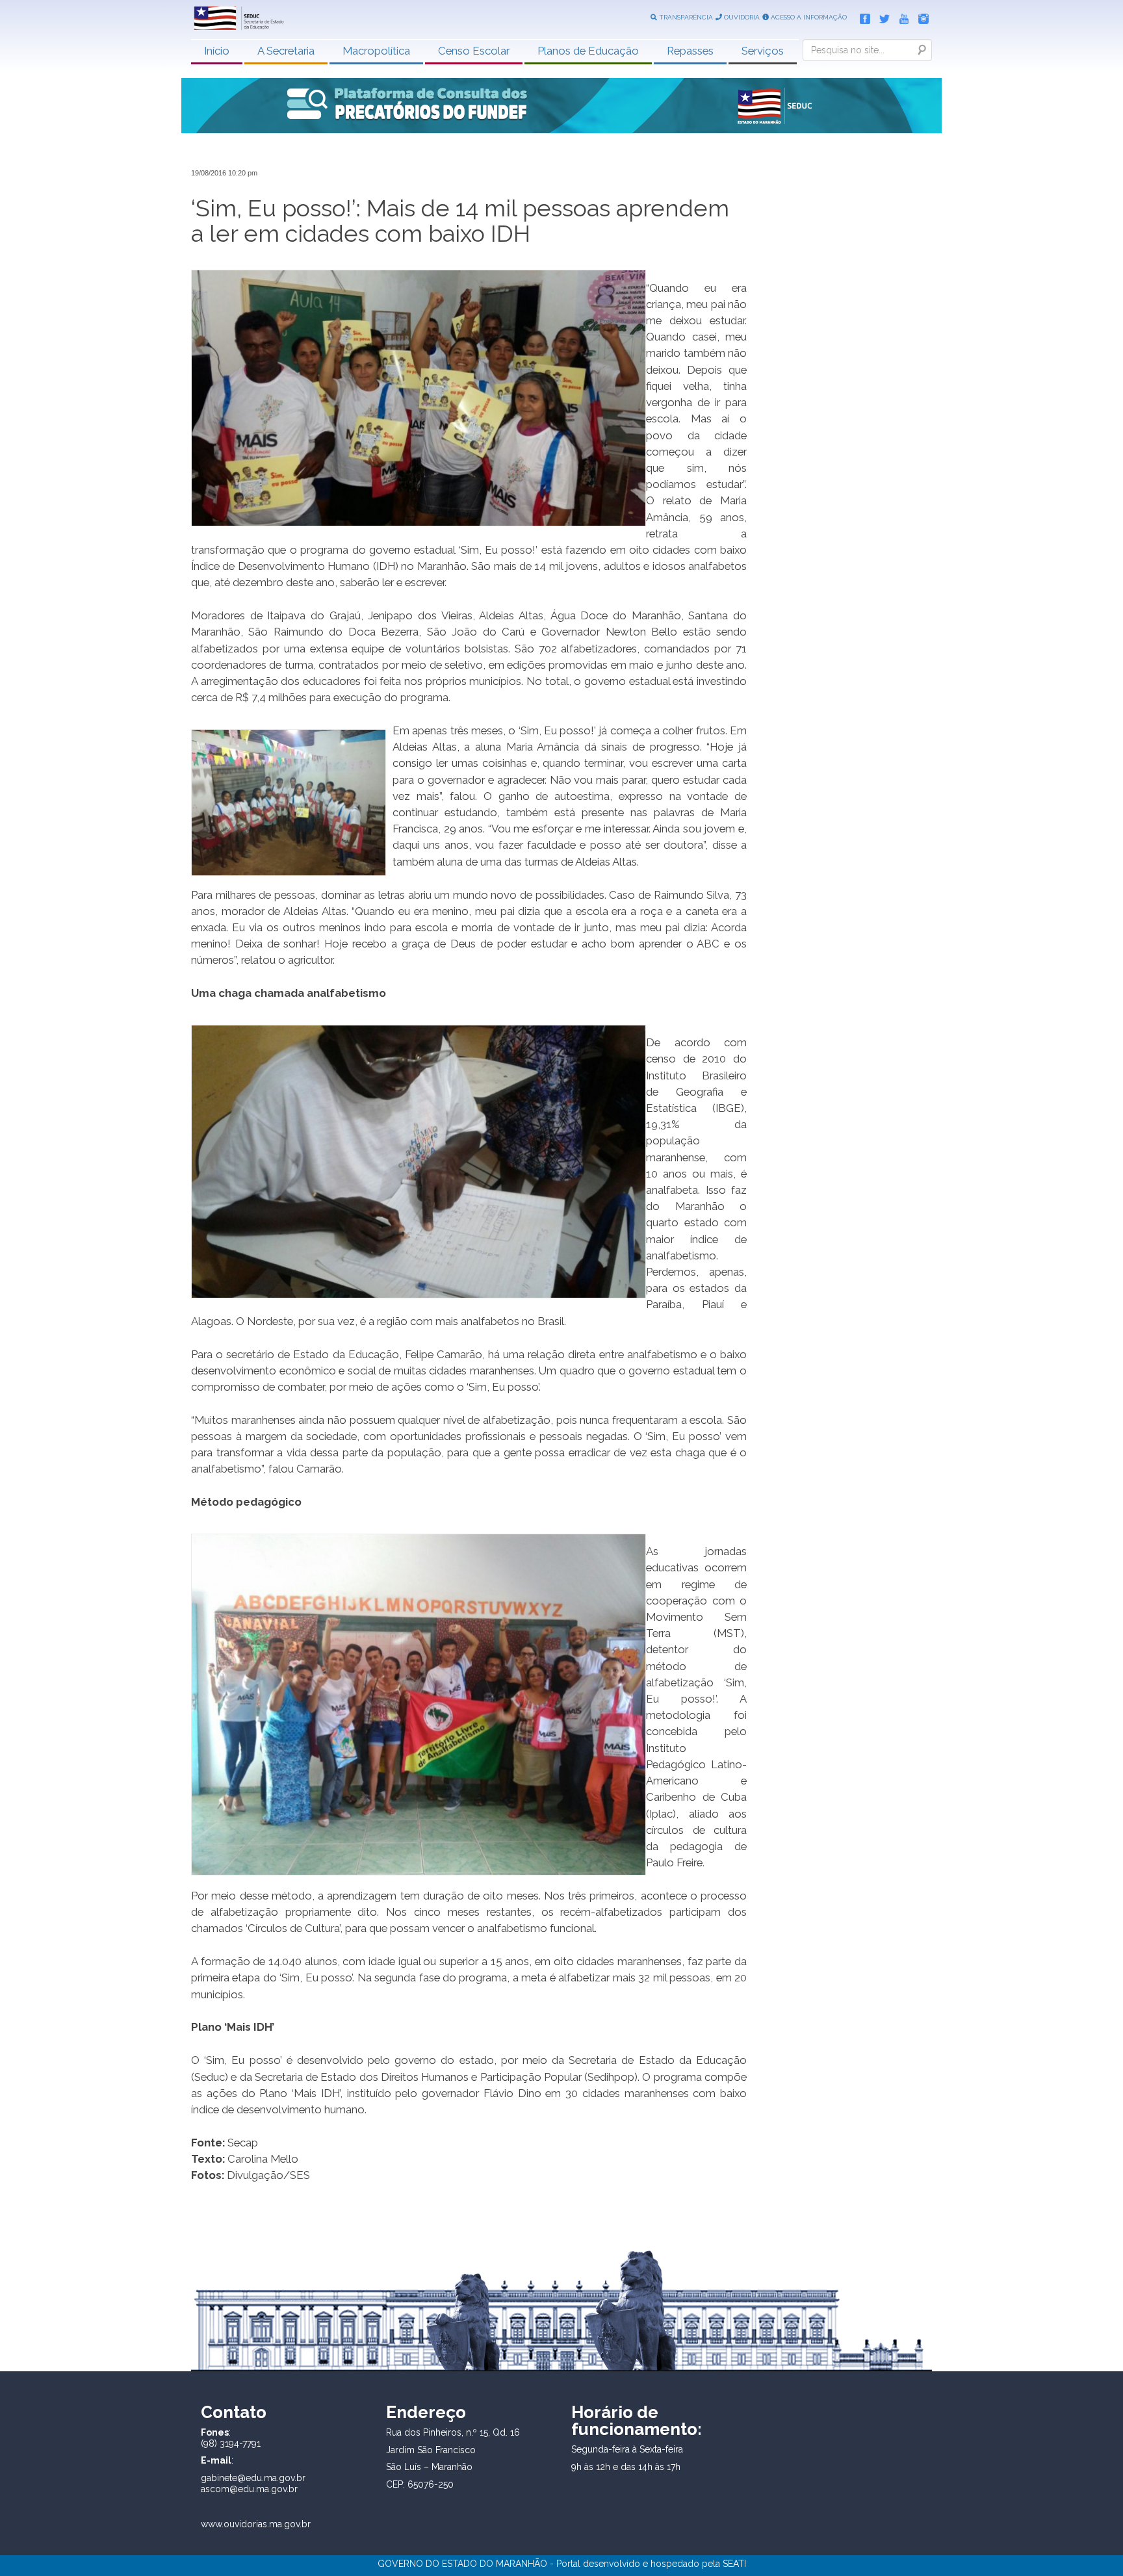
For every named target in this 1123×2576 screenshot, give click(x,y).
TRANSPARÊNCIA (685, 17)
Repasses (690, 51)
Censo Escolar (474, 51)
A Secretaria (286, 51)
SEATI (734, 2564)
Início (217, 51)
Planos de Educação (588, 51)
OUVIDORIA (741, 17)
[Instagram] (920, 16)
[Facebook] (862, 16)
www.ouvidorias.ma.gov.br (256, 2524)
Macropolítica (376, 51)
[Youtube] (901, 16)
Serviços (763, 51)
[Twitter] (881, 16)
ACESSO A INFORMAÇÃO (808, 17)
